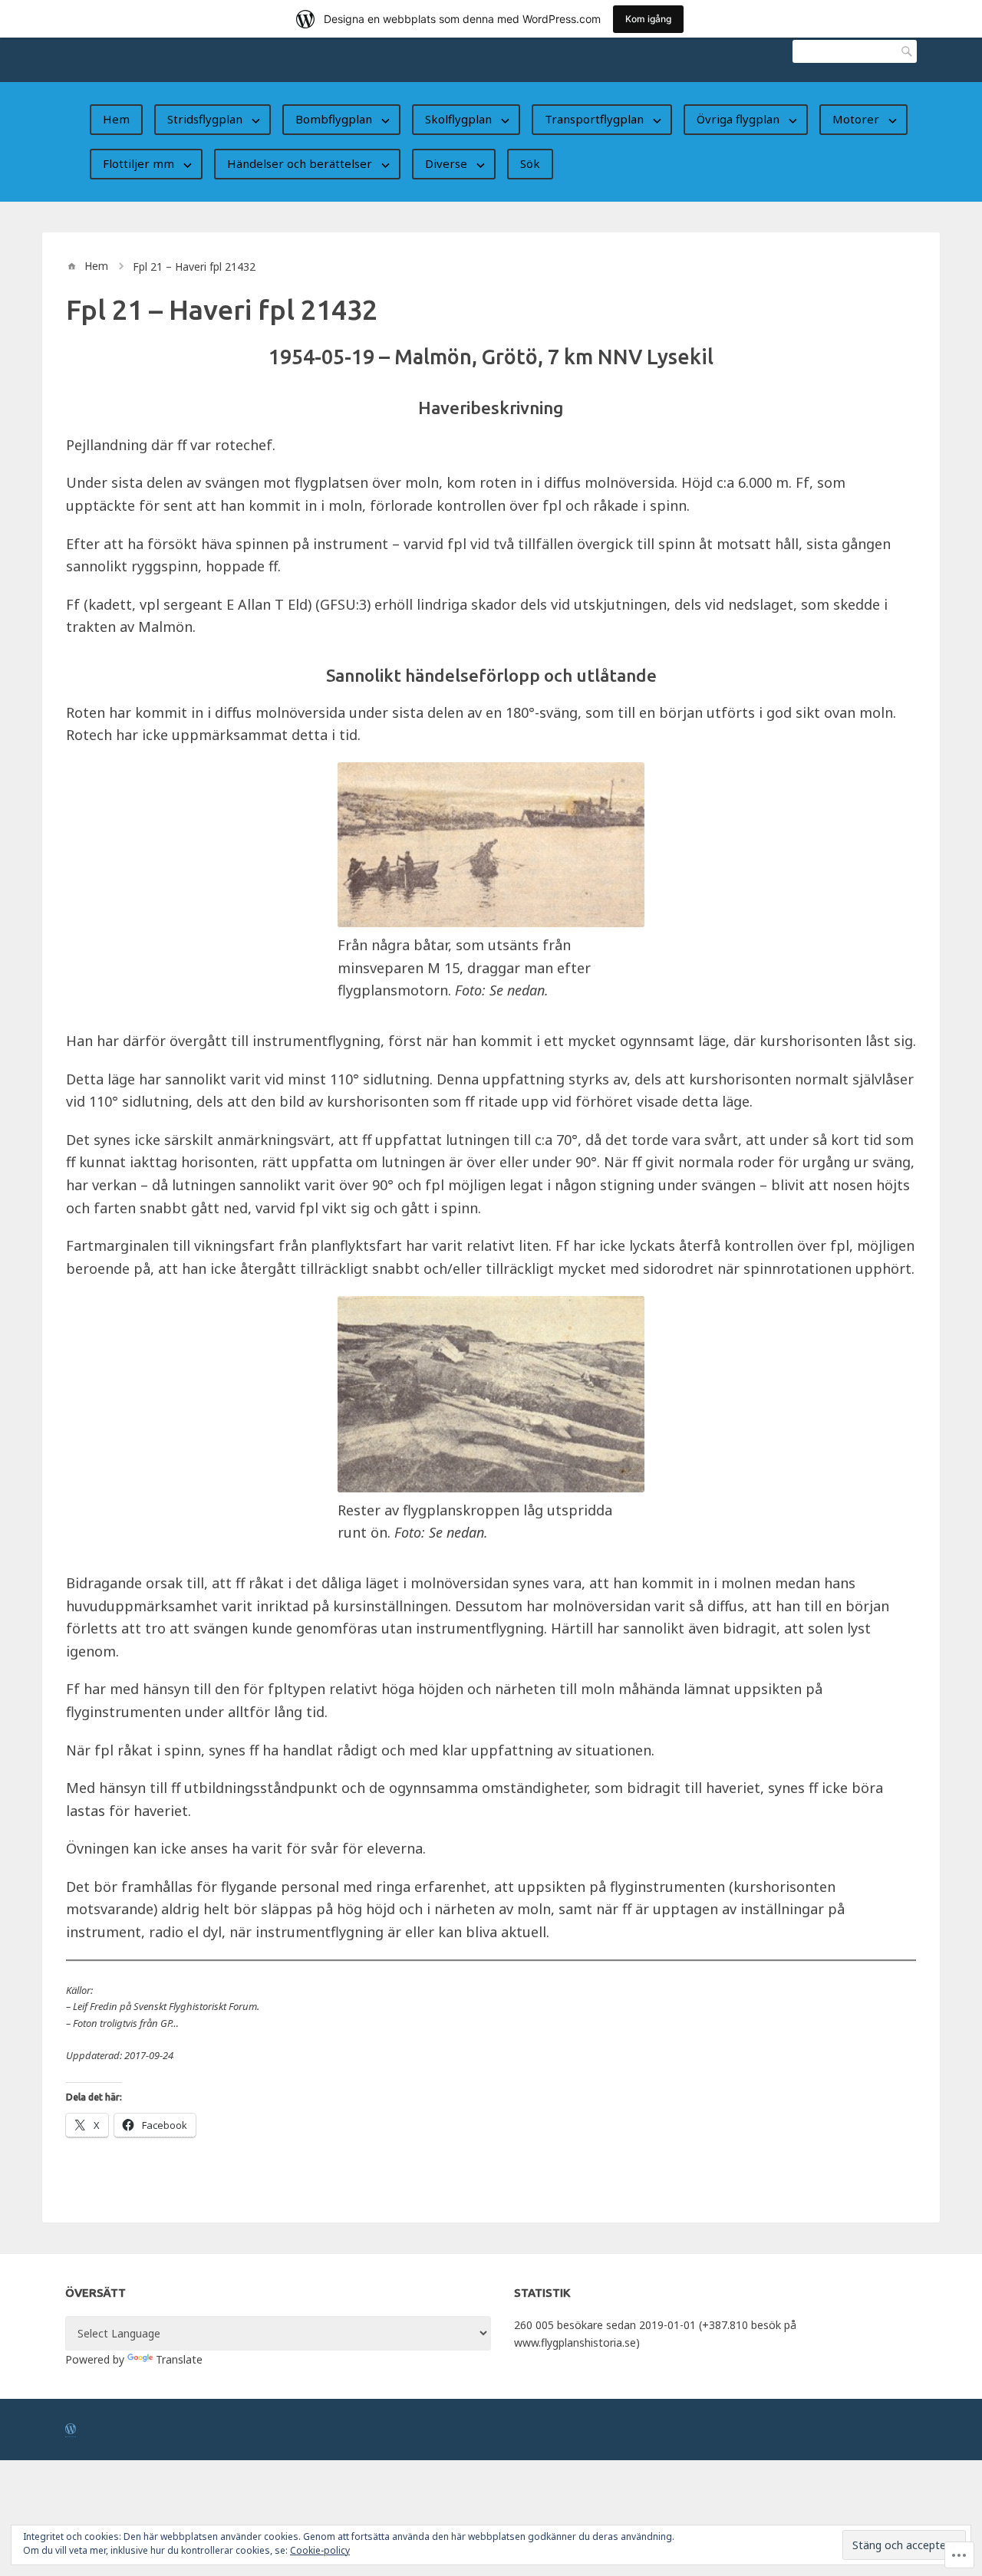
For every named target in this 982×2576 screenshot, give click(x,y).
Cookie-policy (320, 2550)
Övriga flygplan (738, 119)
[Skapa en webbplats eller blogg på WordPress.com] (71, 2430)
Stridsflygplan (205, 119)
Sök (905, 51)
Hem (116, 119)
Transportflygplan (594, 119)
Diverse (446, 163)
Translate (179, 2359)
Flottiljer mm (138, 163)
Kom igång (648, 19)
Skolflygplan (458, 119)
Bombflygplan (334, 119)
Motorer (856, 119)
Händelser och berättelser (300, 163)
